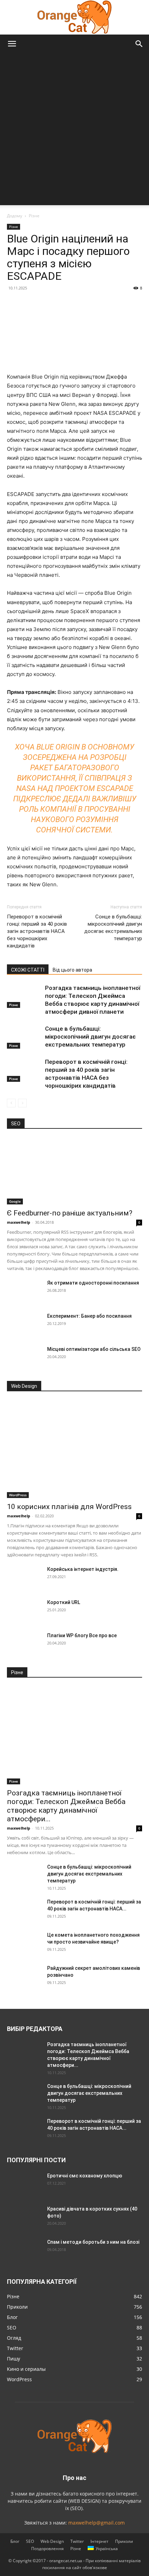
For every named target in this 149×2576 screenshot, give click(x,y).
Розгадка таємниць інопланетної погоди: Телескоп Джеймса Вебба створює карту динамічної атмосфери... (66, 1806)
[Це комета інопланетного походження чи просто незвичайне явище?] (24, 1944)
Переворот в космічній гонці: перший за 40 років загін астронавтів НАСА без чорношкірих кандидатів (37, 931)
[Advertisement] (74, 131)
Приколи (124, 2541)
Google (15, 1201)
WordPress (18, 1495)
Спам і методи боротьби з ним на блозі (93, 2242)
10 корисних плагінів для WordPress (69, 1507)
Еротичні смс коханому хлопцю (85, 2176)
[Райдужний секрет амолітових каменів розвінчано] (24, 1977)
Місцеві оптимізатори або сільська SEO (94, 1349)
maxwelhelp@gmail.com (97, 2523)
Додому (15, 216)
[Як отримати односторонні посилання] (24, 1291)
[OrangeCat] (74, 17)
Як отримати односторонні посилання (93, 1283)
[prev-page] (11, 1103)
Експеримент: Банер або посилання (89, 1316)
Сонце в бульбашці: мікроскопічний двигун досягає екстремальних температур (113, 928)
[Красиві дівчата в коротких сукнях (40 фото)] (24, 2217)
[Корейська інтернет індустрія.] (24, 1578)
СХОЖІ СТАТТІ (28, 970)
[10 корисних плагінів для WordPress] (74, 1449)
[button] (12, 44)
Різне (34, 216)
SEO (30, 2541)
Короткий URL (64, 1602)
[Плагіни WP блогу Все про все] (24, 1644)
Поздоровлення (47, 2549)
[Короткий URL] (24, 1611)
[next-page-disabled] (22, 1103)
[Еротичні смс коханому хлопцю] (24, 2184)
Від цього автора (72, 970)
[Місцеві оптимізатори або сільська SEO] (24, 1358)
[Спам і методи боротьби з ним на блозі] (23, 2250)
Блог (15, 2541)
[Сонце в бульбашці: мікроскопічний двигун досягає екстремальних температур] (24, 1037)
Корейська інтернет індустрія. (83, 1569)
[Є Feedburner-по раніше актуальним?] (74, 1171)
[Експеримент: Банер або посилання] (24, 1325)
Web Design (52, 2541)
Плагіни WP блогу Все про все (82, 1635)
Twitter (77, 2541)
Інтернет (99, 2541)
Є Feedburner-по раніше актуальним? (70, 1213)
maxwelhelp (19, 1222)
